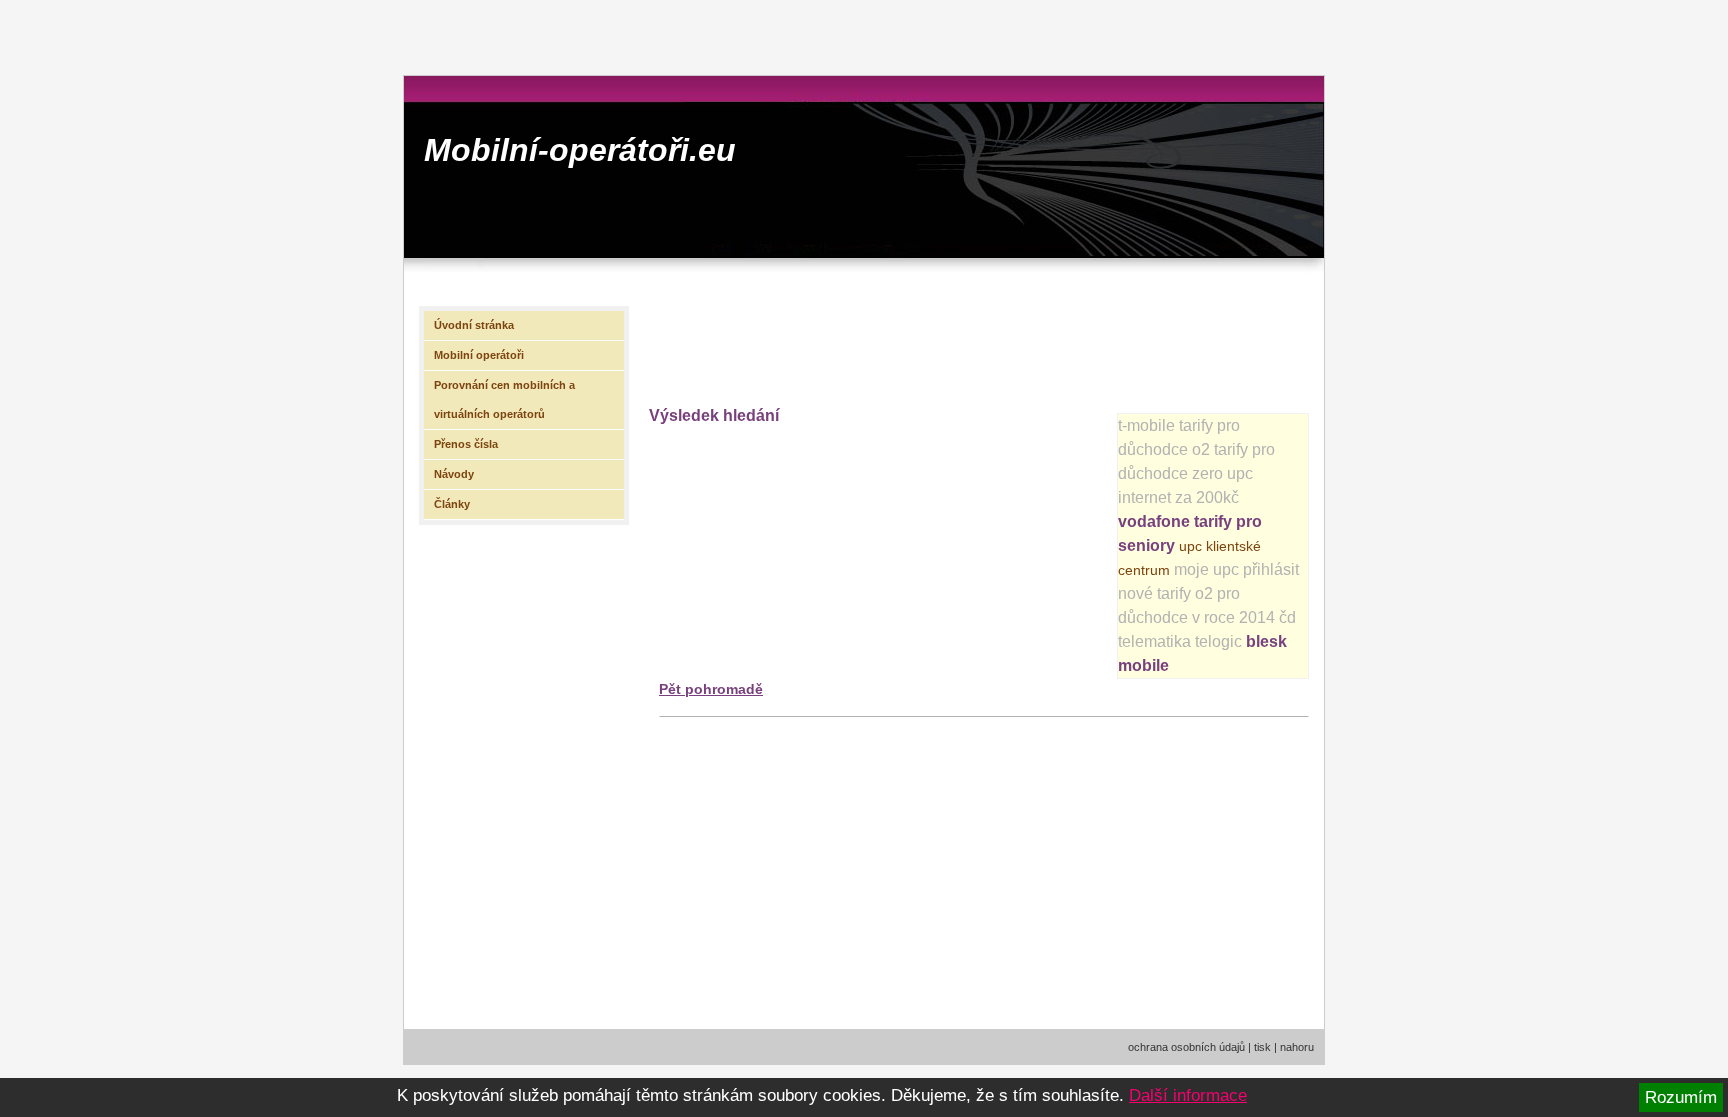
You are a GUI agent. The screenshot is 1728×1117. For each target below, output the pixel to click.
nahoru (1297, 1047)
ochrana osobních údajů (1186, 1047)
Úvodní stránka (474, 325)
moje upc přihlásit (1236, 569)
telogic (1218, 641)
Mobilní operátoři (479, 355)
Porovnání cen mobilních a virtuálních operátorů (504, 399)
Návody (454, 474)
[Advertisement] (1013, 341)
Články (452, 504)
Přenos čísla (466, 444)
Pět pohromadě (711, 689)
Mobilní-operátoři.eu (580, 150)
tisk (1262, 1047)
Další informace (1188, 1095)
